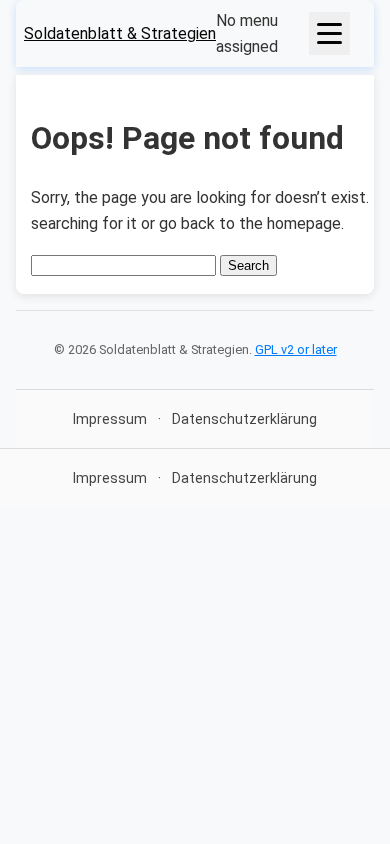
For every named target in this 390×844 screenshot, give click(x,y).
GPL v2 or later (296, 349)
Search (248, 265)
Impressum (110, 419)
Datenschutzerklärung (244, 419)
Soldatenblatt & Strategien (120, 33)
